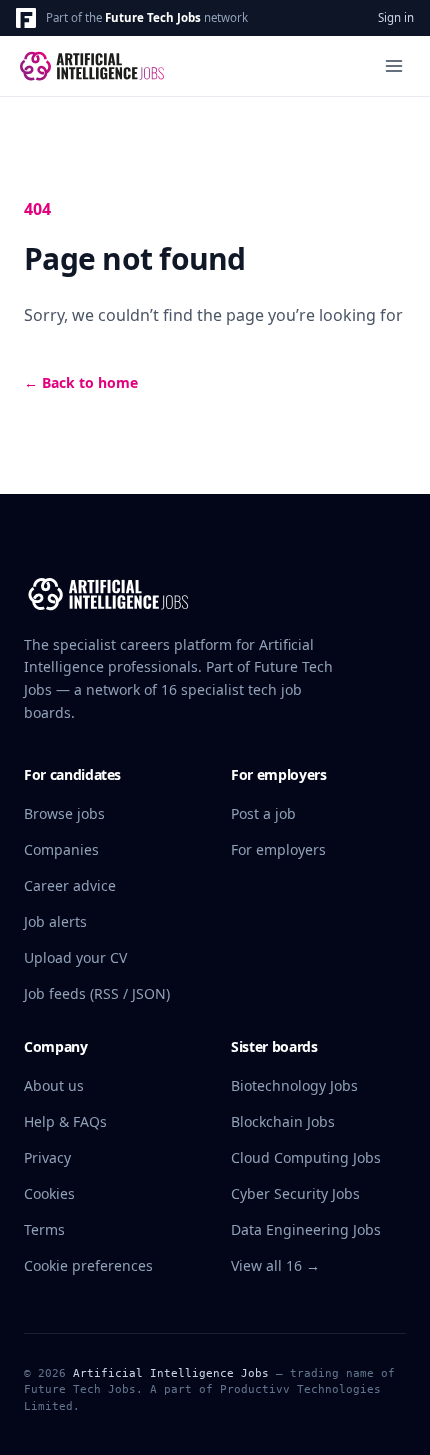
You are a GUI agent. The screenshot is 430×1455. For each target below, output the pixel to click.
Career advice (70, 885)
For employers (278, 849)
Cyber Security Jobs (295, 1193)
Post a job (263, 813)
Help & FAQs (65, 1121)
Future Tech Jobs (153, 17)
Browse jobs (64, 813)
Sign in (396, 17)
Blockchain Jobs (283, 1121)
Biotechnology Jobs (294, 1085)
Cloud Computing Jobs (306, 1157)
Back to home (81, 382)
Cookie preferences (88, 1265)
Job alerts (55, 921)
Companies (61, 849)
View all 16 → (275, 1265)
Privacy (47, 1157)
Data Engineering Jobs (306, 1229)
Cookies (49, 1193)
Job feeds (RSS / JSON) (97, 993)
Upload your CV (75, 957)
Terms (44, 1229)
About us (54, 1085)
